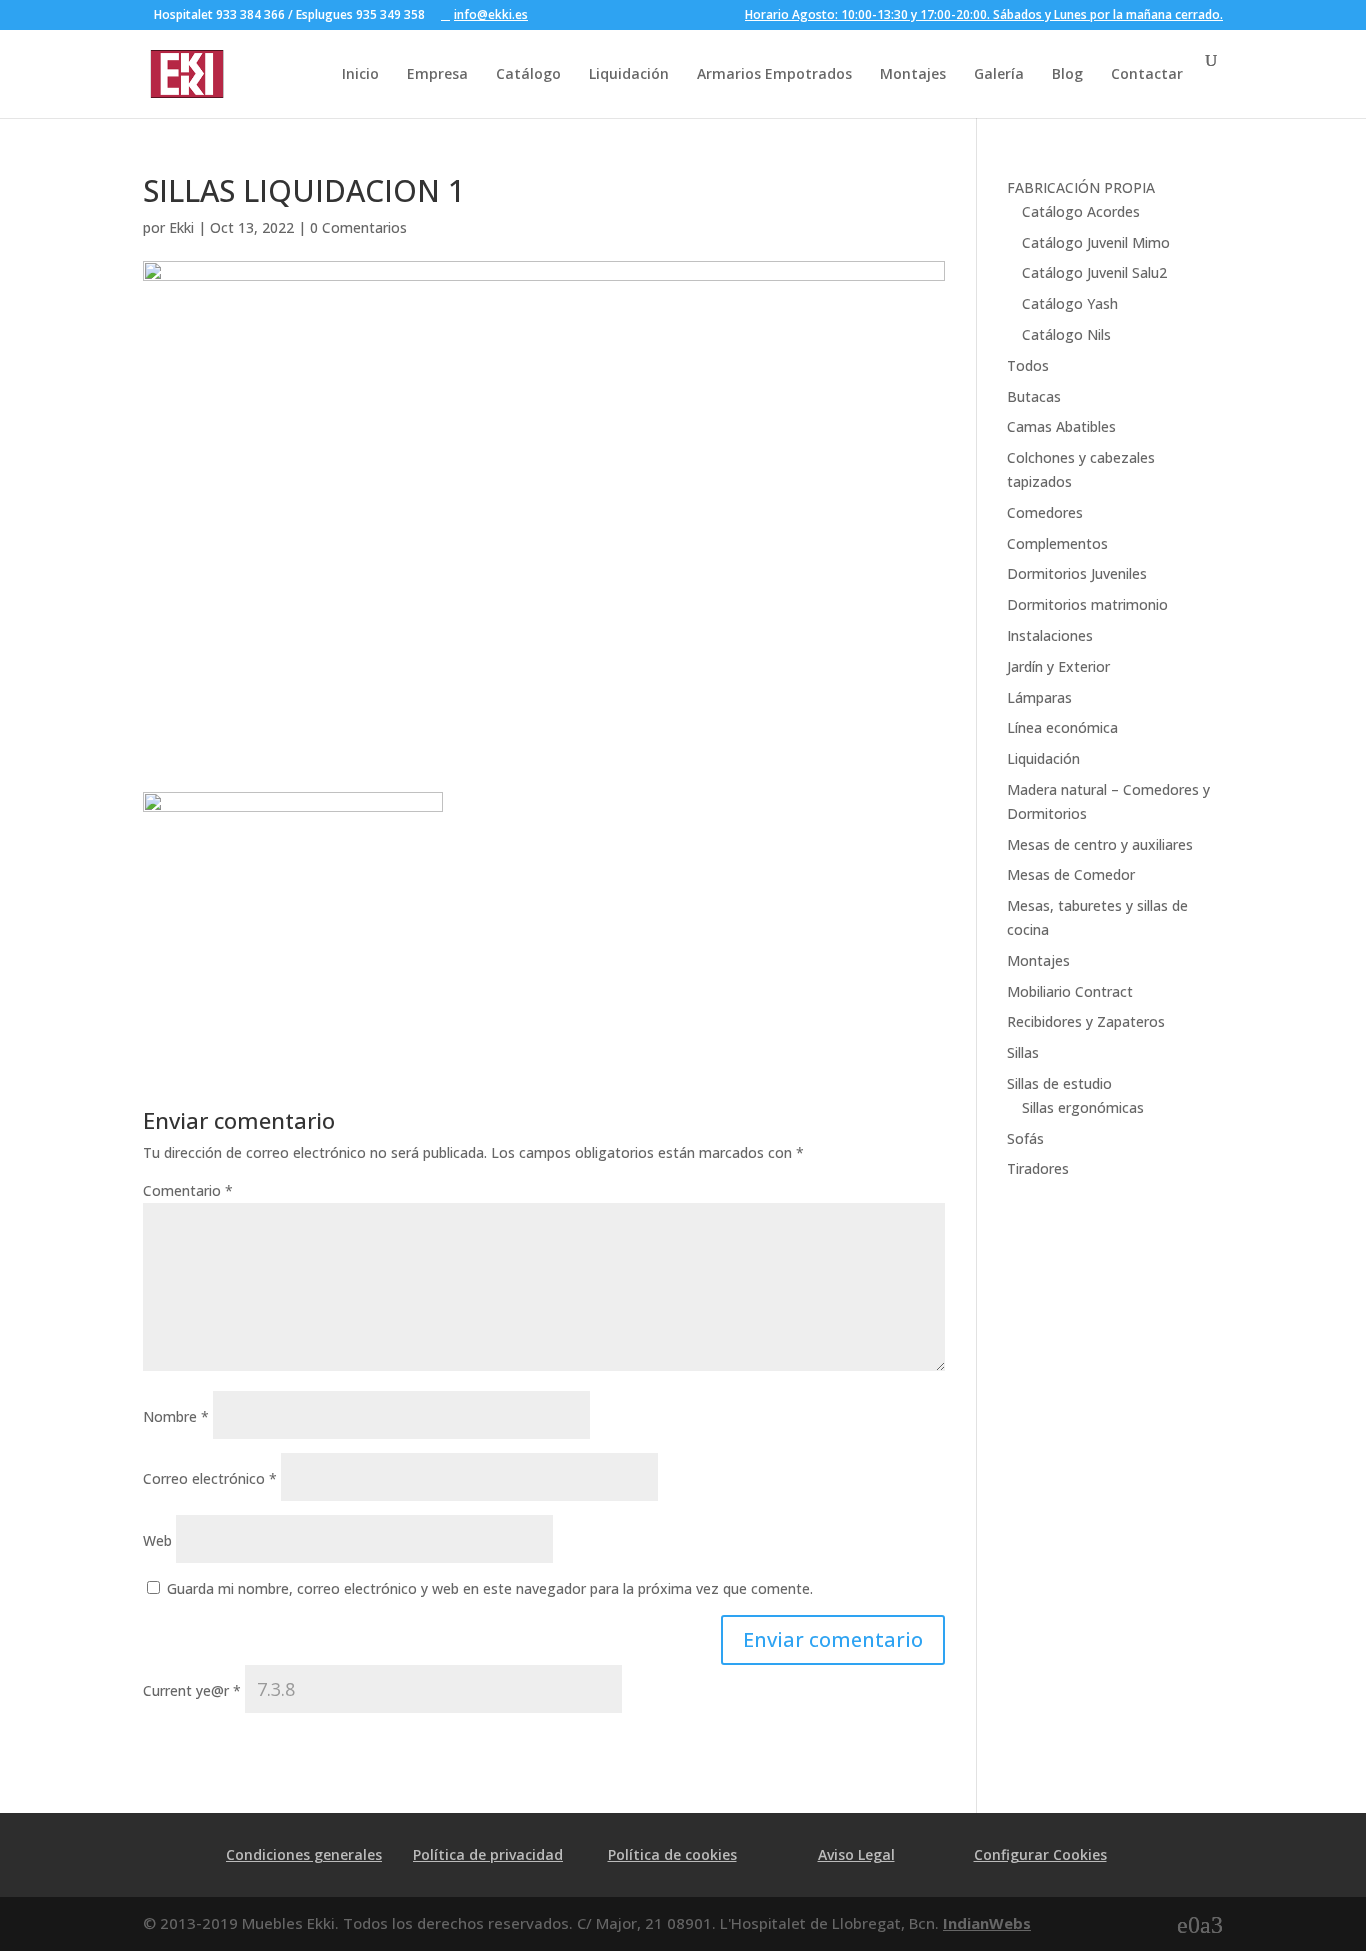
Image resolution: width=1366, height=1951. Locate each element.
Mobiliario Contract (1070, 991)
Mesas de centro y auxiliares (1100, 844)
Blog (1067, 73)
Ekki (181, 227)
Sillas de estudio (1059, 1083)
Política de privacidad (488, 1854)
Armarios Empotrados (774, 73)
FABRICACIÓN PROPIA (1081, 187)
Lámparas (1039, 697)
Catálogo (528, 73)
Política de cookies (672, 1854)
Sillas (1023, 1052)
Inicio (360, 73)
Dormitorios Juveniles (1077, 573)
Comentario (188, 1190)
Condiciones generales (304, 1854)
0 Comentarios (358, 227)
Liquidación (629, 73)
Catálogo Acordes (1081, 211)
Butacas (1034, 396)
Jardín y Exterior (1058, 666)
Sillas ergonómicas (1083, 1107)
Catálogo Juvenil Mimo (1096, 242)
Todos (1028, 365)
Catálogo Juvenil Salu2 (1094, 272)
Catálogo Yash (1070, 303)
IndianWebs (987, 1923)
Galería (999, 73)
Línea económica (1062, 727)
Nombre (176, 1416)
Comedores (1045, 512)
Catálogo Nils (1066, 334)
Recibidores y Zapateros (1086, 1021)
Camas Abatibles (1061, 426)
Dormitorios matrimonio (1087, 604)
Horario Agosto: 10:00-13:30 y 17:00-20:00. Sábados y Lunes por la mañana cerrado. (984, 16)
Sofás (1025, 1138)
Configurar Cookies (1040, 1854)
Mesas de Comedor (1071, 874)
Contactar (1147, 73)
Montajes (913, 73)
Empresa (437, 73)
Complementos (1057, 543)
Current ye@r (192, 1690)
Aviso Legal (856, 1854)
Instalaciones (1050, 635)
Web (157, 1540)
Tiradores (1038, 1168)
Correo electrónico (210, 1478)
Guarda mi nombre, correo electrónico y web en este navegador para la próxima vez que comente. (490, 1588)
